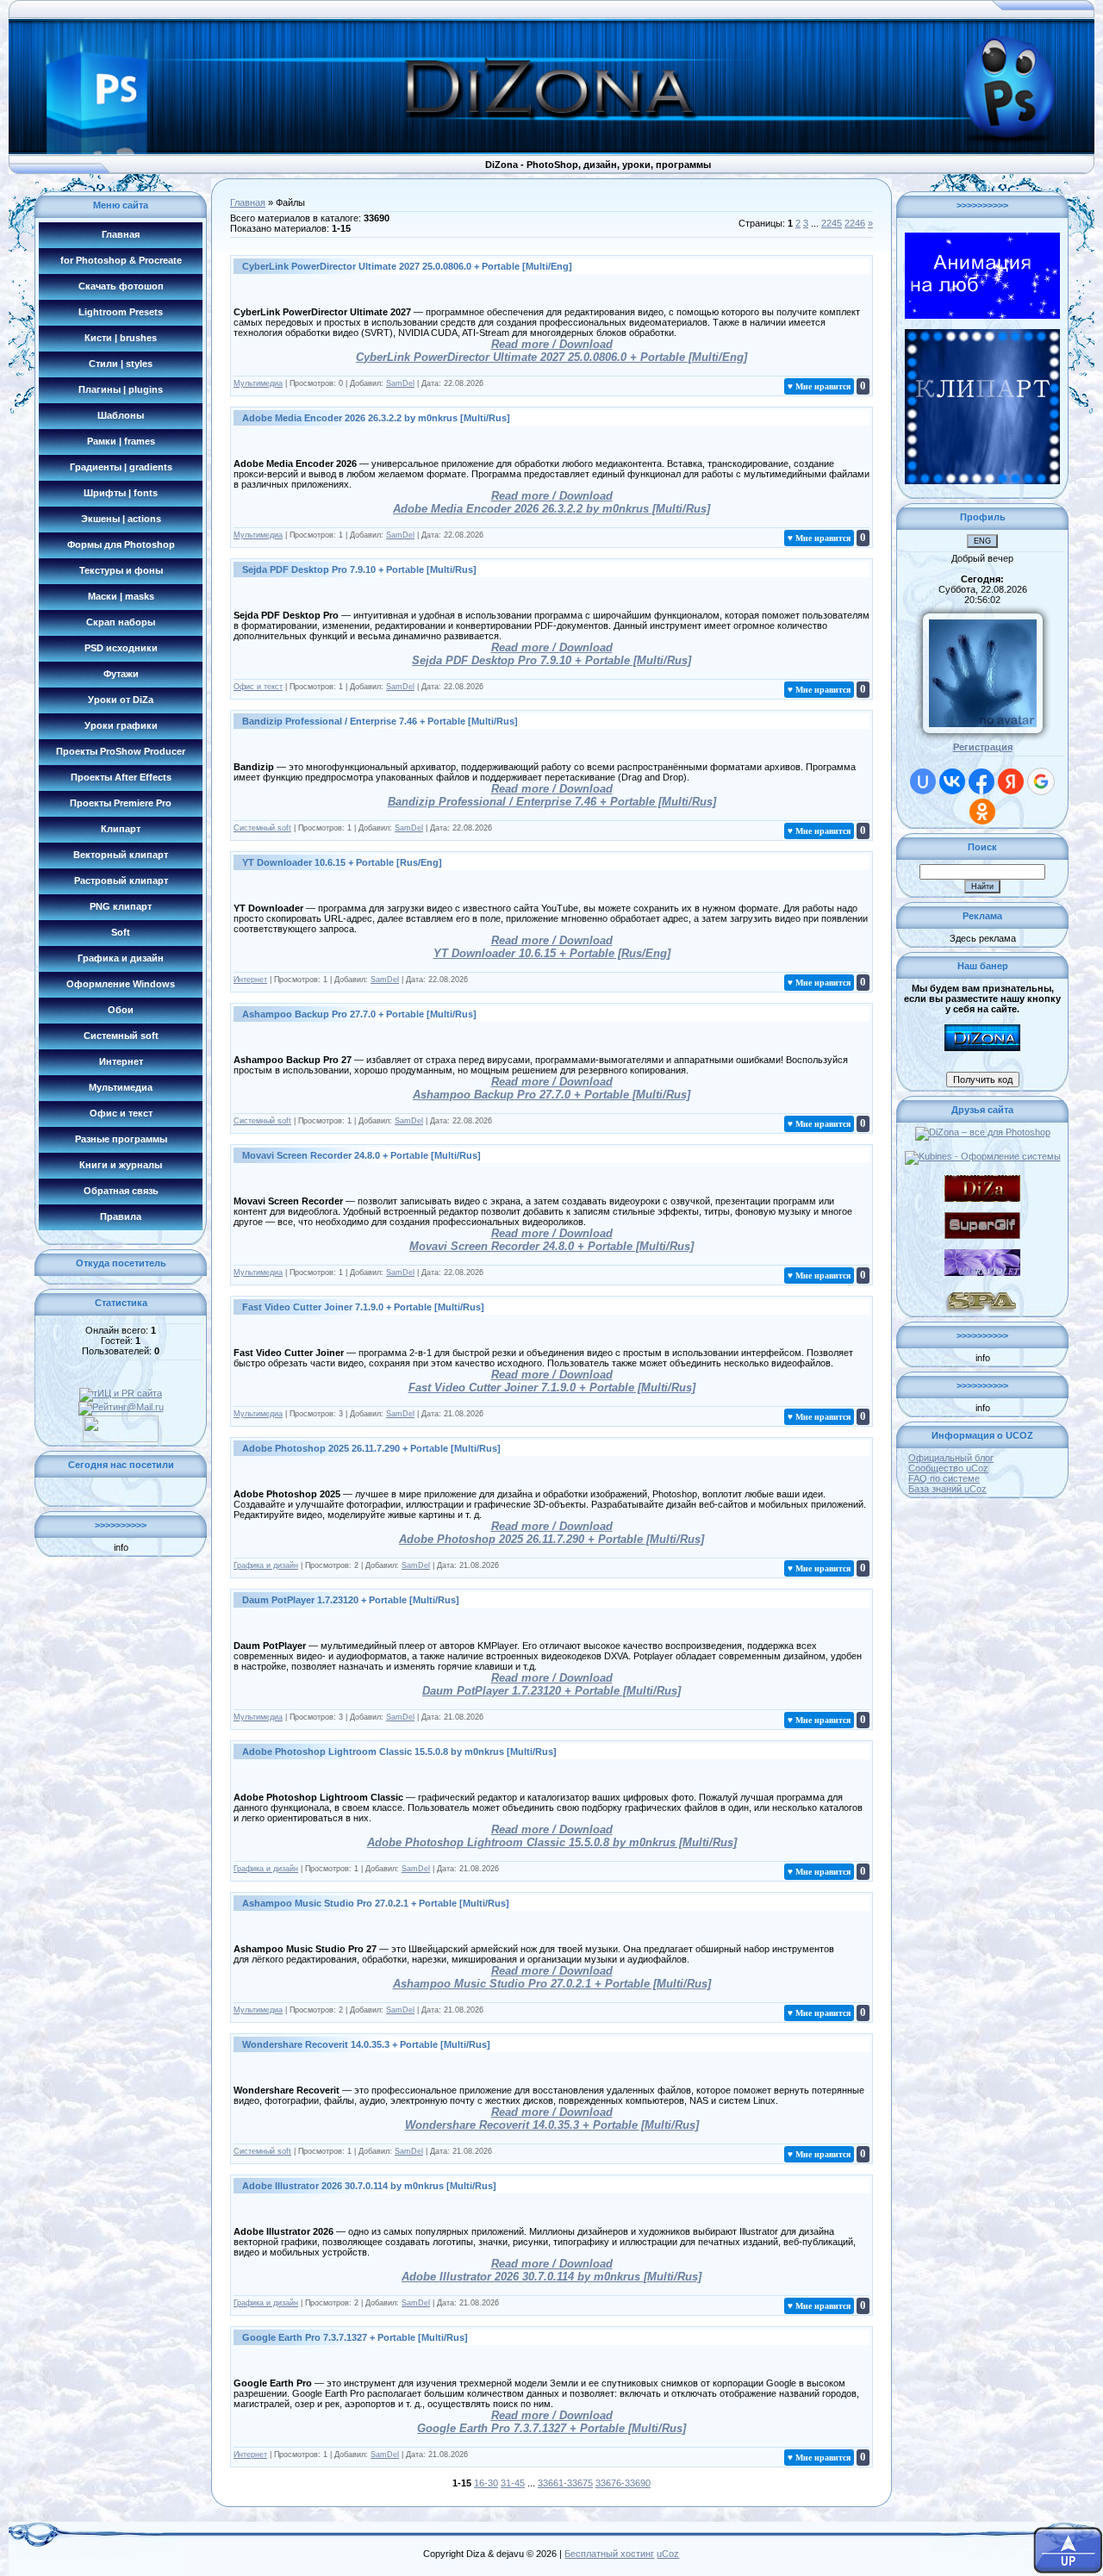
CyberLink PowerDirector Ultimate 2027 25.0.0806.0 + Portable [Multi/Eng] (407, 266)
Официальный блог (951, 1458)
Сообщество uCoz (948, 1468)
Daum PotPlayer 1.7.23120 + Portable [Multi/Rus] (351, 1600)
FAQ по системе (944, 1478)
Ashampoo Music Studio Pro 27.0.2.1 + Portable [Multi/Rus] (376, 1903)
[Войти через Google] (1041, 781)
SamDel (400, 383)
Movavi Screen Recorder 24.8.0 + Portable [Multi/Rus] (361, 1155)
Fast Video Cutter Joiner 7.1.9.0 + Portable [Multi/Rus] (363, 1307)
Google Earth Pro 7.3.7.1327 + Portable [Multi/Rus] (355, 2337)
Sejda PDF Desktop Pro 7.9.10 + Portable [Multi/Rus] (359, 569)
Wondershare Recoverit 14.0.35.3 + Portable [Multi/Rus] (366, 2044)
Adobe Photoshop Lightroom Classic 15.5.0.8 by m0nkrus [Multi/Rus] (399, 1752)
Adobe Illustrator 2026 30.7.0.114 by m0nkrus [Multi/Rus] (369, 2186)
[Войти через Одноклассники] (982, 812)
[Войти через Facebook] (981, 781)
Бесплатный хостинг (609, 2554)
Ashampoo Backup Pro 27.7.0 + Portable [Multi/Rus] (359, 1014)
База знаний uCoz (947, 1489)
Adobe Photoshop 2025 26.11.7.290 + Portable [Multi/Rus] (371, 1448)
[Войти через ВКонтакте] (952, 781)
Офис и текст (258, 687)
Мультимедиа (258, 383)
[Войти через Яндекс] (1011, 781)
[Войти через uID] (923, 781)
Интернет (250, 980)
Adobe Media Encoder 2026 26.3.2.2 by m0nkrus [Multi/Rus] (376, 418)
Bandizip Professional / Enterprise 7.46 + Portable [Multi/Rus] (380, 721)
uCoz (668, 2554)
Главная (248, 202)
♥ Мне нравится (819, 386)
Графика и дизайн (266, 1565)
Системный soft (262, 828)
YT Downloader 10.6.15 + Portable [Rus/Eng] (342, 862)
